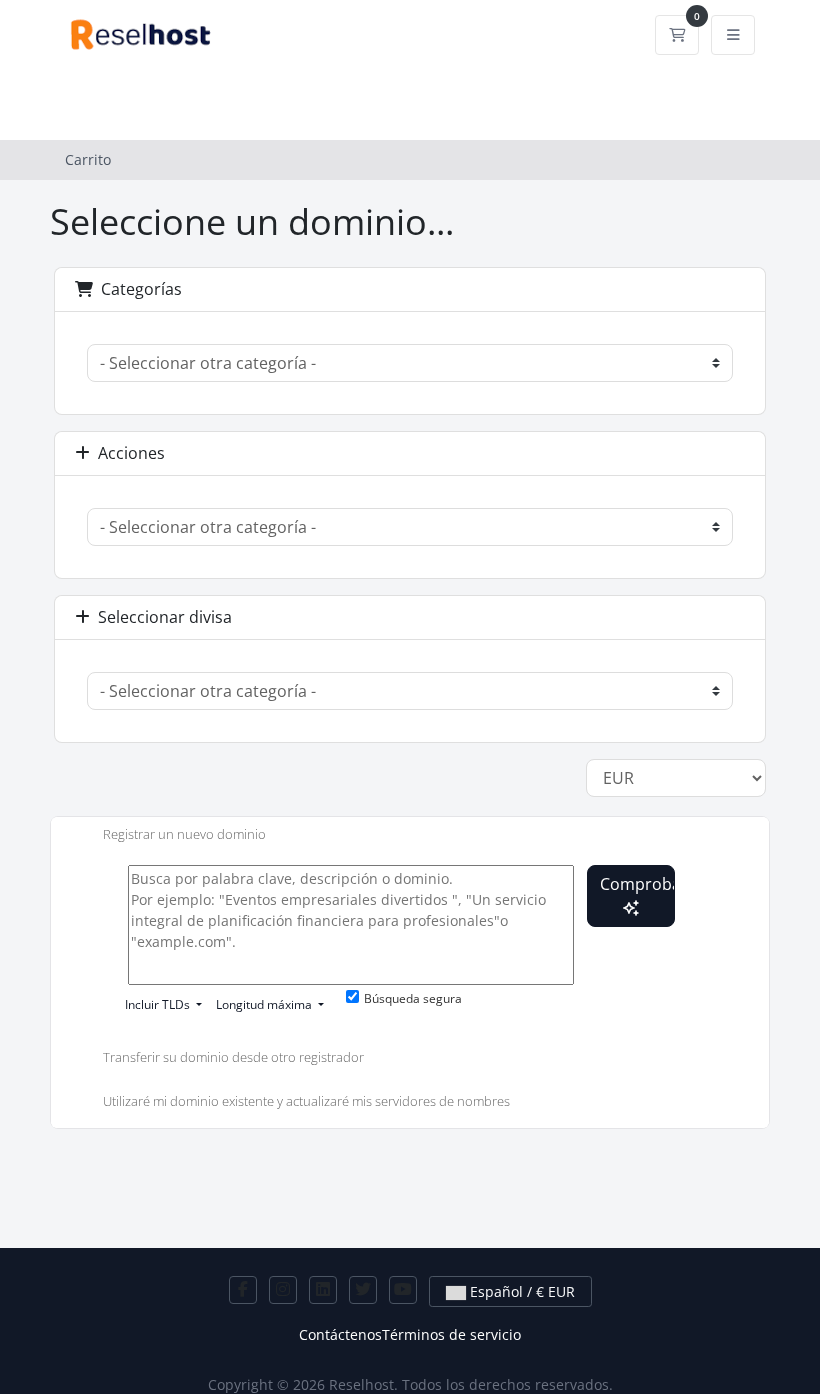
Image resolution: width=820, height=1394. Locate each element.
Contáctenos (340, 1334)
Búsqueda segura (413, 998)
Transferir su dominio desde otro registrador (233, 1058)
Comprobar (637, 884)
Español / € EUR (520, 1291)
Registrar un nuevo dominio (184, 834)
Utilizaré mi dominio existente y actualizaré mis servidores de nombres (306, 1101)
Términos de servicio (451, 1334)
